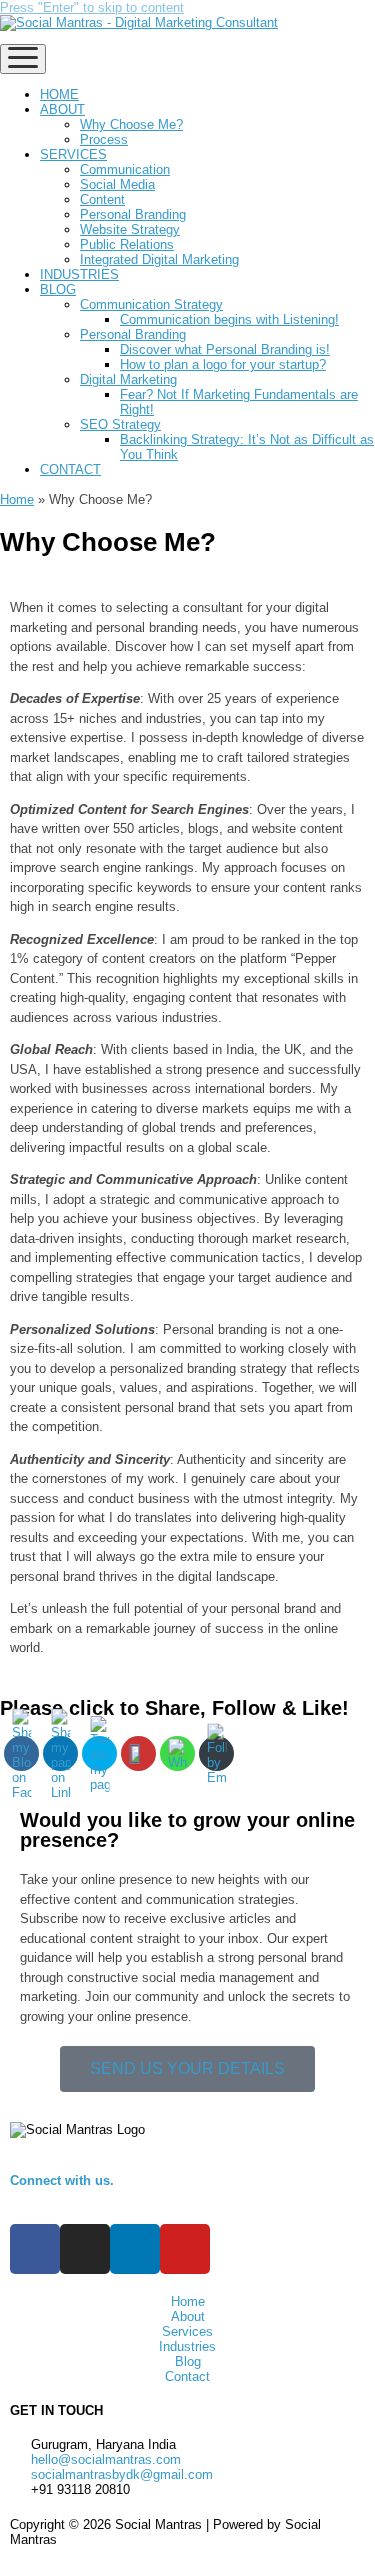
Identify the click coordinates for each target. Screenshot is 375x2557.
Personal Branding (133, 214)
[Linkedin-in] (135, 2249)
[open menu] (23, 59)
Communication (125, 169)
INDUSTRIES (79, 274)
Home (17, 499)
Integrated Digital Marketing (159, 259)
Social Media (117, 184)
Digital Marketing (128, 379)
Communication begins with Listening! (229, 319)
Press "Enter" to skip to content (92, 7)
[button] (187, 2069)
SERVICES (73, 154)
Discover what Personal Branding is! (225, 349)
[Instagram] (85, 2249)
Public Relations (127, 244)
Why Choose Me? (131, 124)
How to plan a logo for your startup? (223, 364)
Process (104, 139)
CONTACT (70, 469)
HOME (59, 94)
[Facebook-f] (35, 2249)
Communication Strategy (151, 304)
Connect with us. (62, 2180)
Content (102, 199)
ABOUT (62, 109)
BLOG (58, 289)
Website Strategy (130, 229)
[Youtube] (185, 2249)
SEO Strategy (120, 424)
